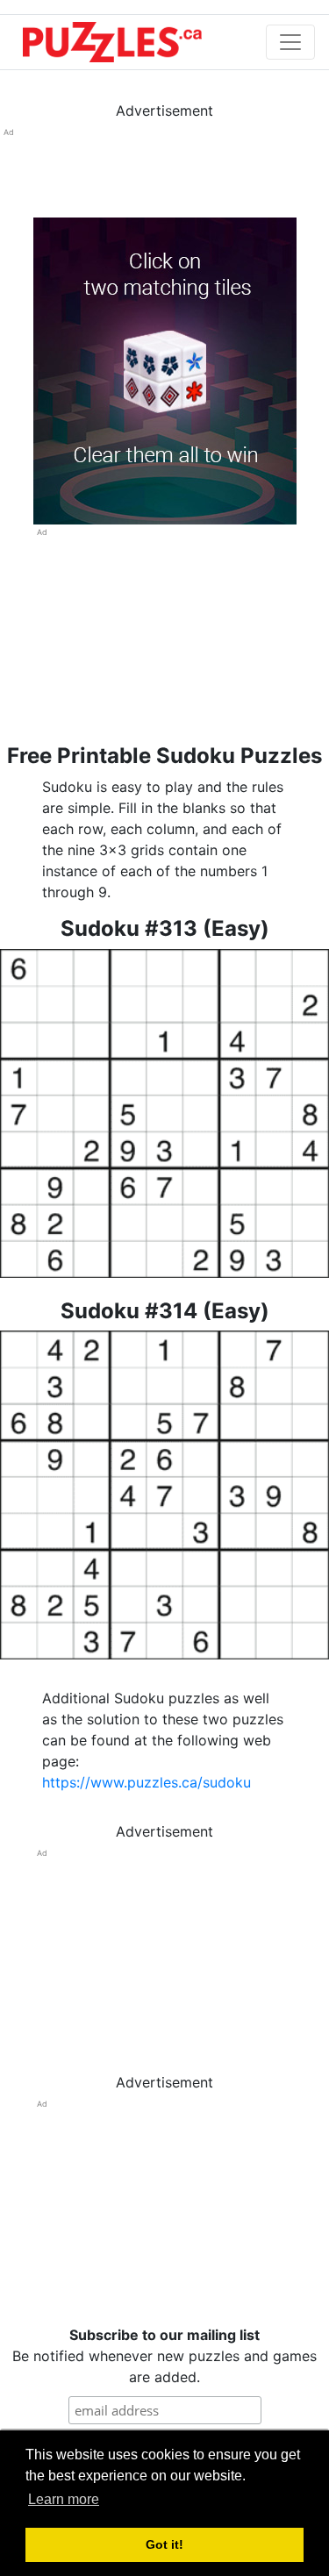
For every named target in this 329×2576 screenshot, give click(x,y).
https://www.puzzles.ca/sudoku (147, 1782)
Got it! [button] (164, 2544)
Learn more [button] (64, 2499)
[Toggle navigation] (290, 42)
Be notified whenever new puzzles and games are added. (164, 2356)
